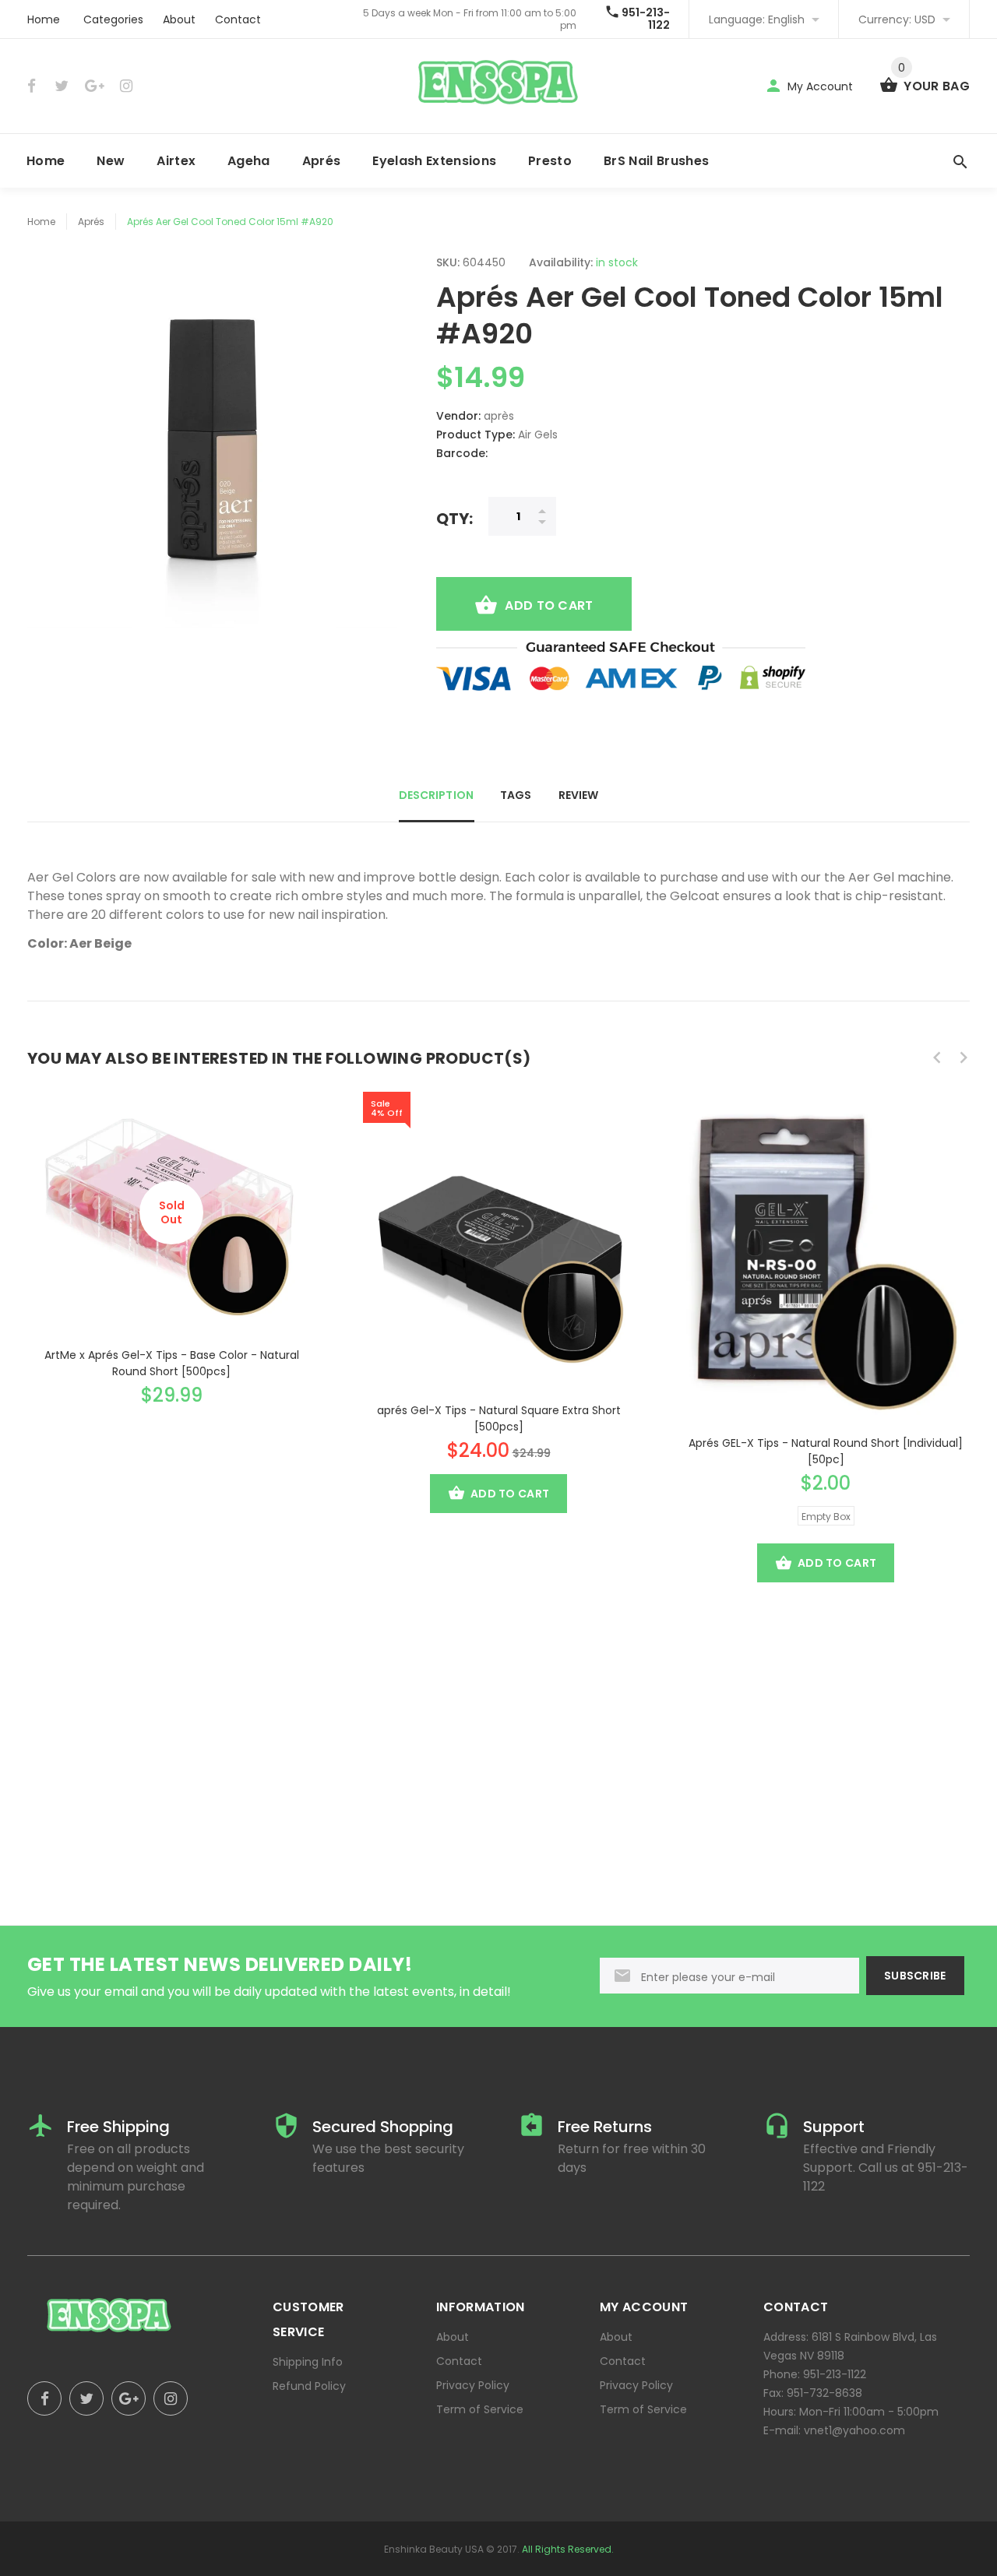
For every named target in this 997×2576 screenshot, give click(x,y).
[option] (171, 1246)
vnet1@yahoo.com (854, 2430)
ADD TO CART (549, 605)
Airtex (176, 161)
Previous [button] (937, 1057)
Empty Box (826, 1517)
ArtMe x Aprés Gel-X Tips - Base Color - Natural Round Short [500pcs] (172, 1363)
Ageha (249, 161)
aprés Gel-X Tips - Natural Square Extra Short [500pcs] (499, 1418)
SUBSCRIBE (915, 1976)
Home (44, 19)
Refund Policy (309, 2386)
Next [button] (964, 1057)
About (179, 19)
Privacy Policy (473, 2385)
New (111, 161)
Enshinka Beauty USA (434, 2549)
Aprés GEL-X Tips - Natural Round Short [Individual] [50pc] (826, 1451)
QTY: (454, 518)
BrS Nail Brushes (656, 161)
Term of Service (480, 2409)
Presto (550, 161)
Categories (113, 19)
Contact (238, 19)
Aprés (322, 161)
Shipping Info (308, 2362)
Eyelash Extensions (434, 161)
